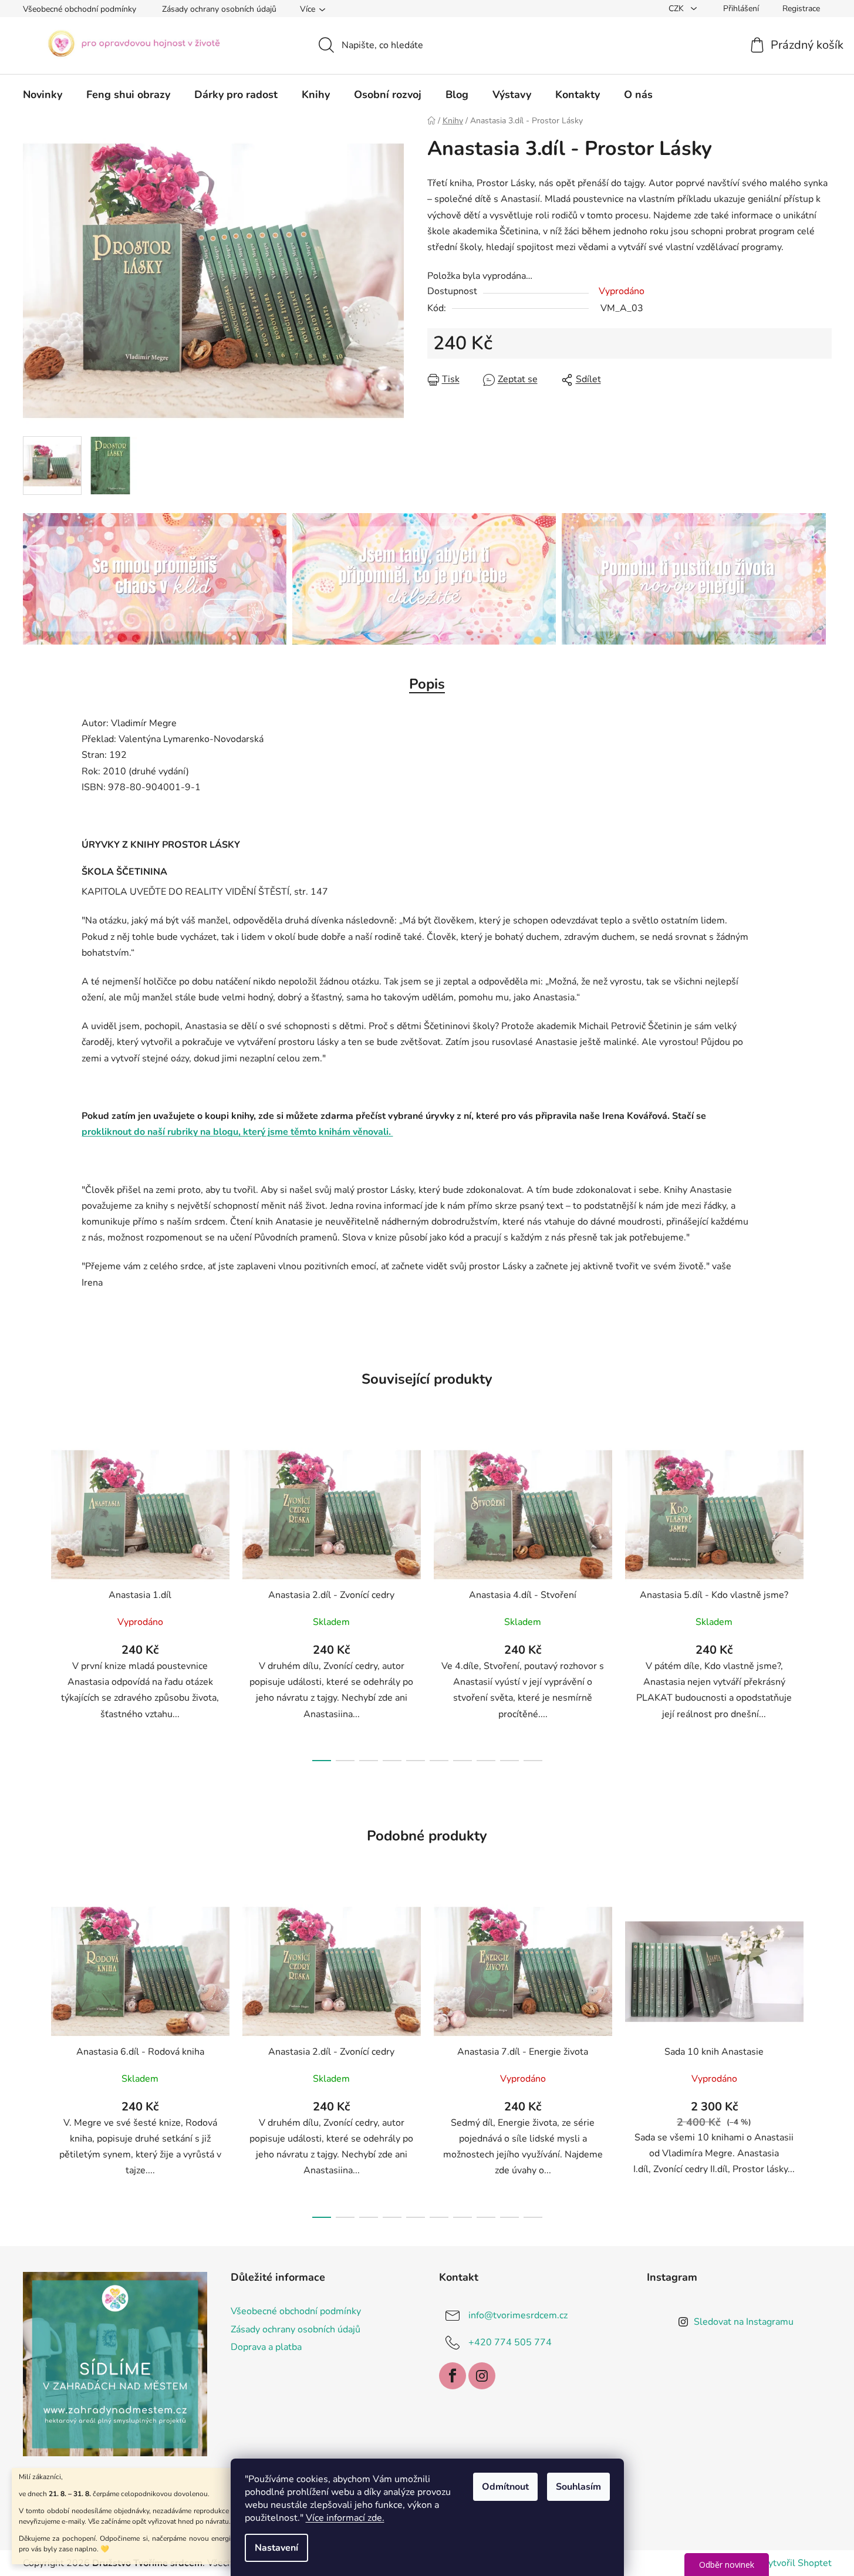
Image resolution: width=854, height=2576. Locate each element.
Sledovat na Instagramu (744, 2322)
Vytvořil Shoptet (797, 2563)
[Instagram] (482, 2376)
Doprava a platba (266, 2347)
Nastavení (276, 2548)
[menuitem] (43, 95)
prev (32, 1601)
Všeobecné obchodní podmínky (80, 9)
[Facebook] (453, 2376)
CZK (677, 9)
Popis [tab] (427, 684)
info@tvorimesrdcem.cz (518, 2315)
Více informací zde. (345, 2518)
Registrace (801, 9)
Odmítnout (505, 2487)
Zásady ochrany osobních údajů (219, 9)
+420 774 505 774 (510, 2342)
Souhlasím (578, 2487)
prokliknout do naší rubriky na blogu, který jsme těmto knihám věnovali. (237, 1132)
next (822, 1601)
